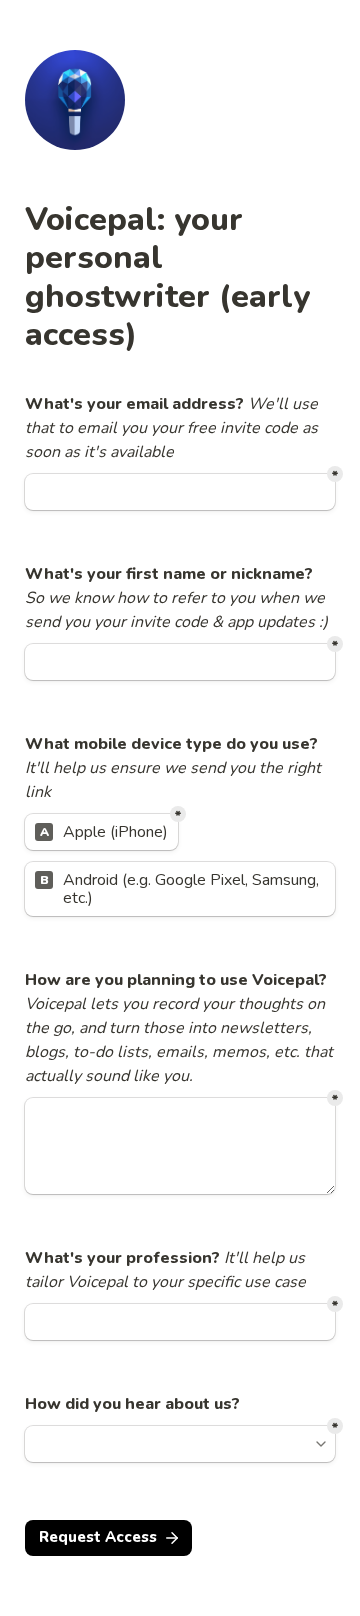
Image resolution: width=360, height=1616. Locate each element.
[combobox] (171, 1444)
